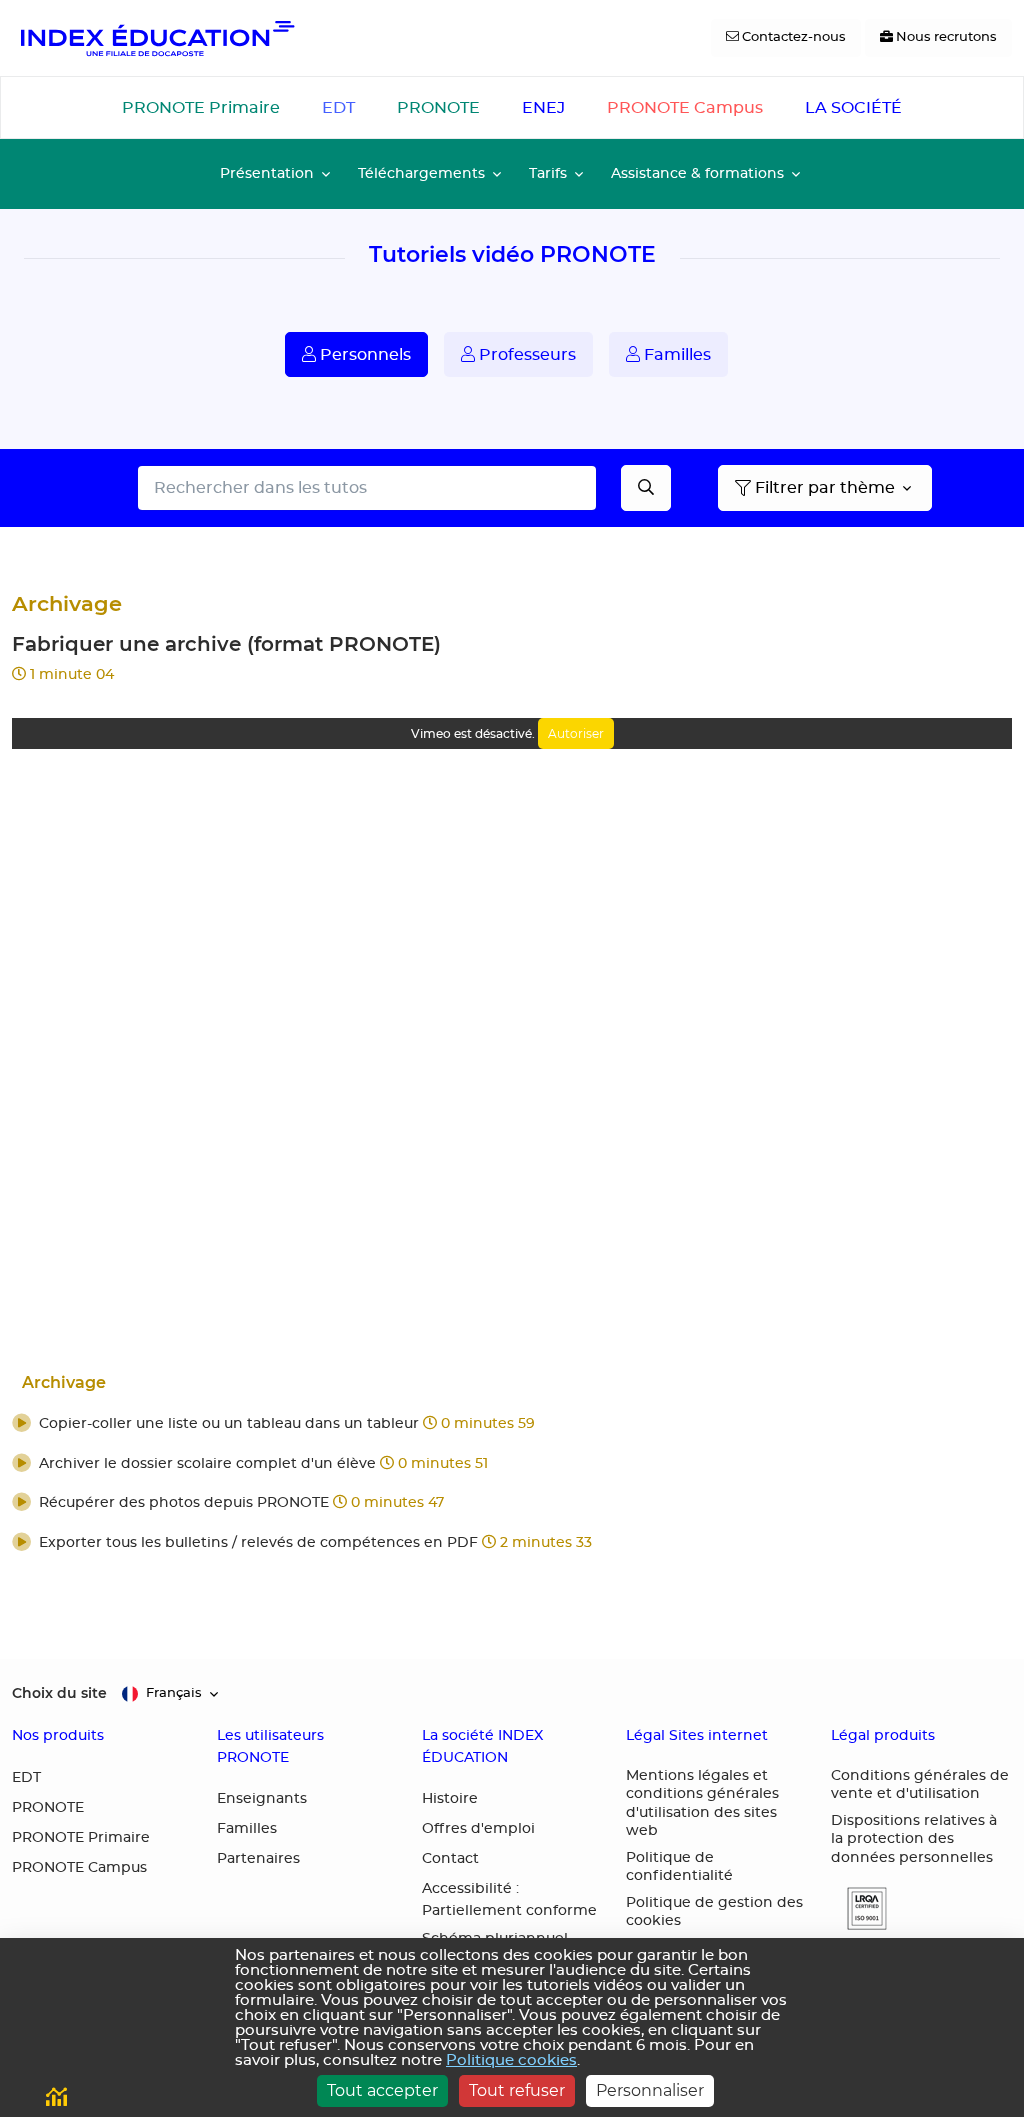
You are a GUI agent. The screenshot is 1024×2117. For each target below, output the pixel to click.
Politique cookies (511, 2060)
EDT (338, 108)
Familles (675, 355)
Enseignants (262, 1799)
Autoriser (576, 733)
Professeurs (525, 355)
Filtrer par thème (825, 488)
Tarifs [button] (548, 173)
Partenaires (258, 1859)
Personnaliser (650, 2090)
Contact (450, 1859)
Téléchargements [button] (421, 173)
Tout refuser (517, 2090)
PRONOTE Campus (685, 108)
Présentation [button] (267, 173)
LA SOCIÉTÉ (853, 108)
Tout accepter (382, 2090)
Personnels (363, 355)
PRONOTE (438, 108)
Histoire (450, 1799)
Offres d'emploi (478, 1829)
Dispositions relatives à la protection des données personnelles (914, 1839)
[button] (512, 1425)
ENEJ (543, 108)
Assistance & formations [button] (697, 173)
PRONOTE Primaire (201, 108)
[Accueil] (156, 38)
